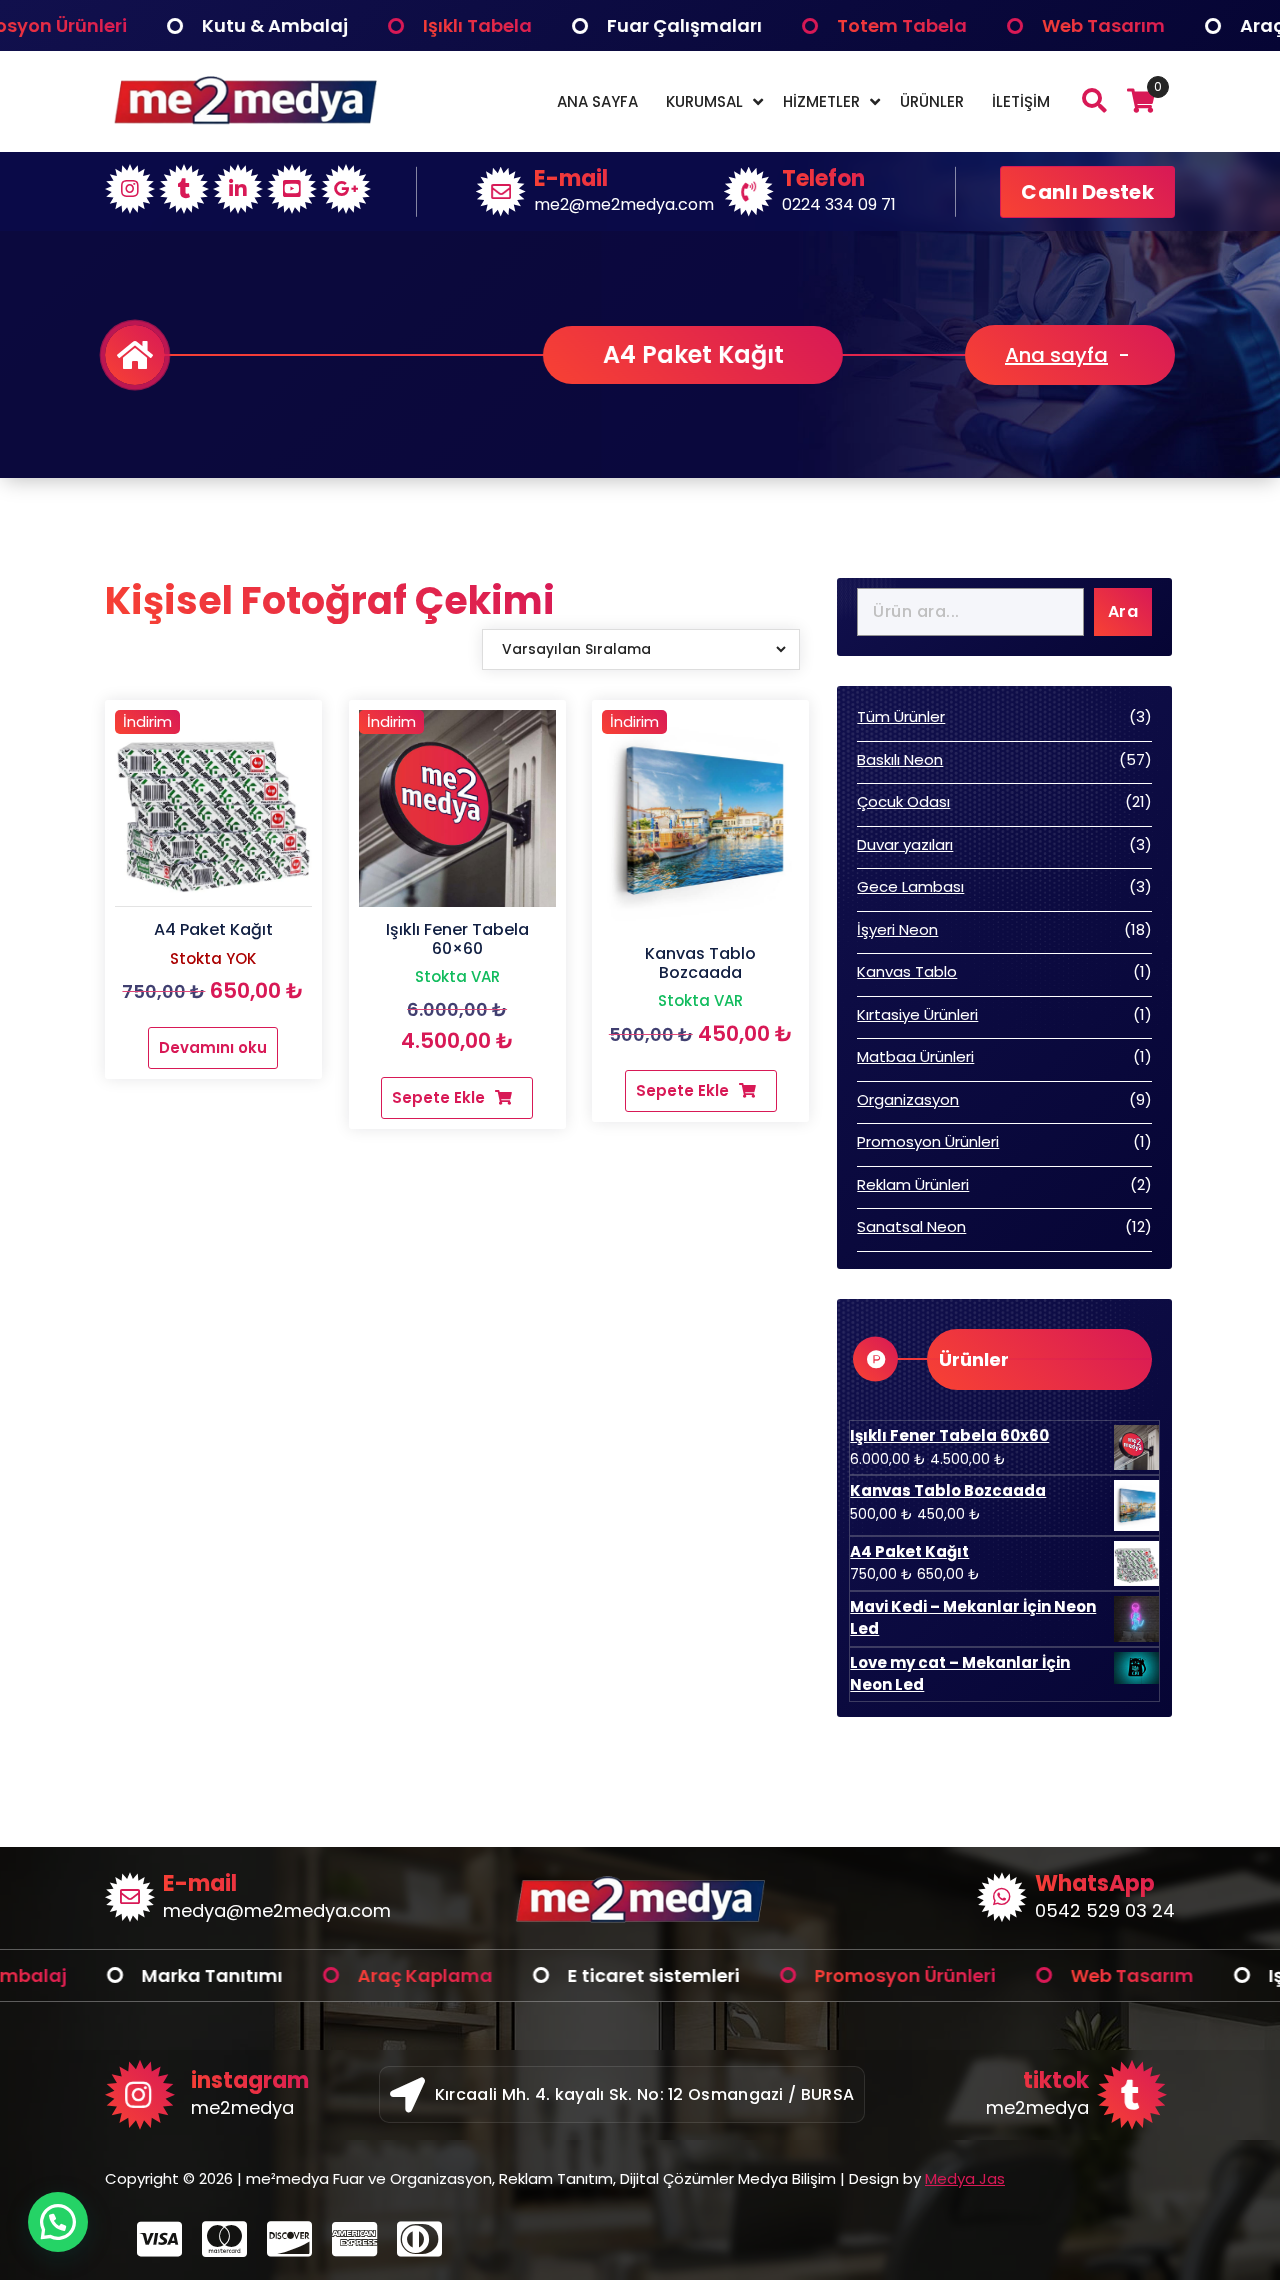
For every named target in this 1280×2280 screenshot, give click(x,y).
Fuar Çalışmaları (561, 25)
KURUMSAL (704, 101)
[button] (58, 2222)
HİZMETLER (821, 101)
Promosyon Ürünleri (782, 1975)
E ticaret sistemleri (531, 1975)
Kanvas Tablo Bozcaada (700, 963)
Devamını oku (213, 1047)
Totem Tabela (779, 25)
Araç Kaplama (302, 1975)
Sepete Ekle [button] (438, 1097)
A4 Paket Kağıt (213, 929)
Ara (1123, 611)
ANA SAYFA (597, 101)
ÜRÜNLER (932, 101)
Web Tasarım (980, 25)
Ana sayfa (1056, 355)
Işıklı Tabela (354, 25)
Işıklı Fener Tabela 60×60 (457, 939)
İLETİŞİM (1021, 101)
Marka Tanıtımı (89, 1975)
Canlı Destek (1087, 192)
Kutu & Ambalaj (152, 25)
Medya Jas (965, 2178)
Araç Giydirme (1184, 25)
